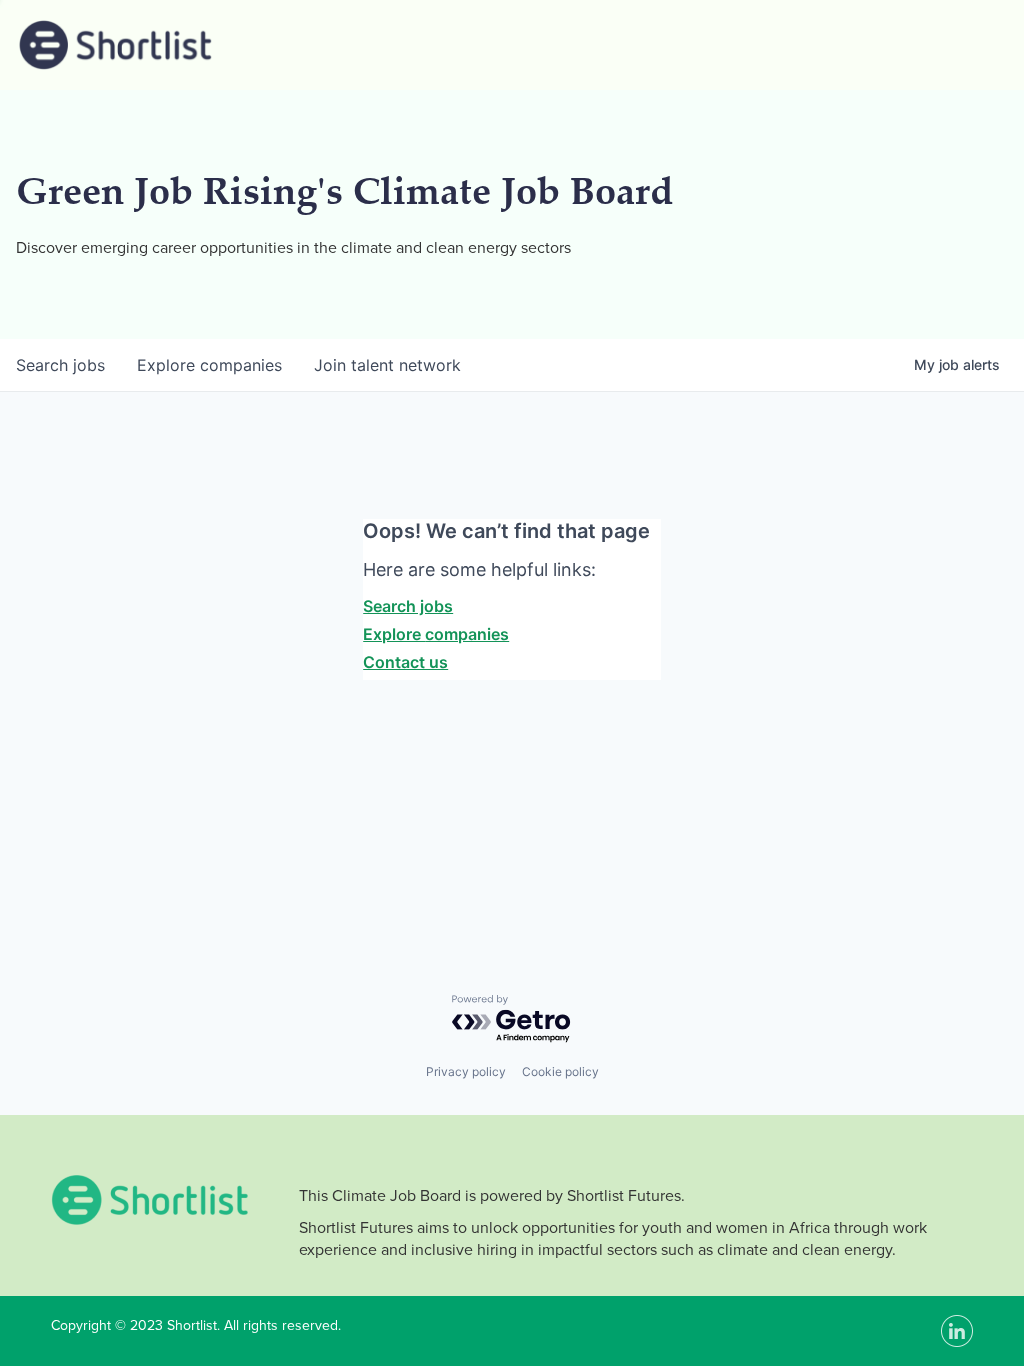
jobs (60, 365)
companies (209, 365)
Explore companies (436, 634)
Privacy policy (466, 1071)
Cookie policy (560, 1071)
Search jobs (408, 606)
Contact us (405, 662)
